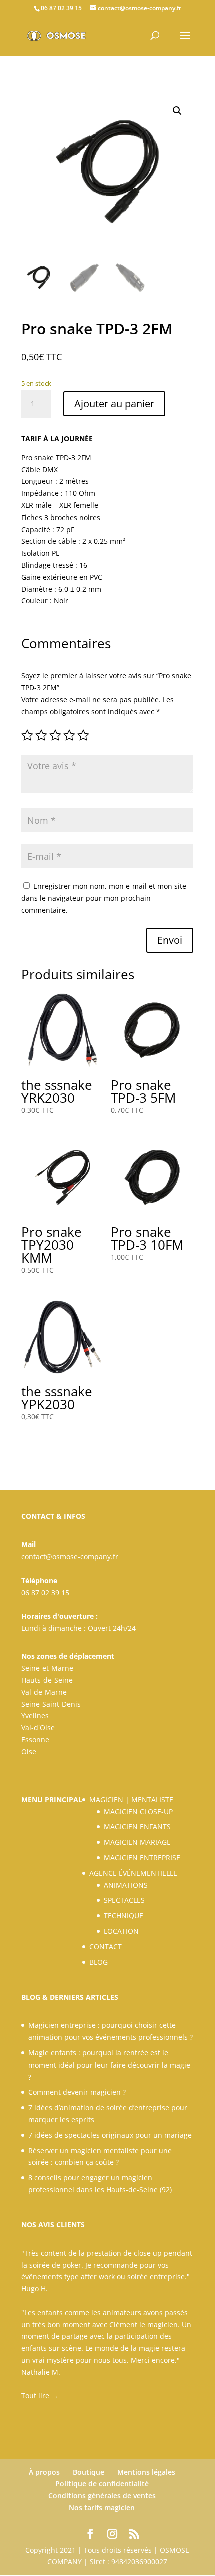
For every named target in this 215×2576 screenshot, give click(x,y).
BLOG (99, 1962)
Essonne (35, 1739)
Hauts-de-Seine (47, 1680)
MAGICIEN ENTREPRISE (142, 1858)
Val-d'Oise (38, 1727)
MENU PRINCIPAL (52, 1799)
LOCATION (121, 1931)
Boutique (89, 2472)
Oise (29, 1751)
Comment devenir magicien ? (77, 2092)
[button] (177, 111)
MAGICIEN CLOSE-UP (138, 1812)
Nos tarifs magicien (102, 2508)
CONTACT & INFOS (53, 1516)
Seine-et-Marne (47, 1668)
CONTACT (106, 1947)
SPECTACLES (124, 1900)
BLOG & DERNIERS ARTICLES (70, 1997)
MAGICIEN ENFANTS (137, 1827)
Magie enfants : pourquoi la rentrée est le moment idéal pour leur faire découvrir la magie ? (109, 2065)
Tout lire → (40, 2396)
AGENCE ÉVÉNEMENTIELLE (133, 1873)
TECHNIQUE (124, 1916)
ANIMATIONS (126, 1885)
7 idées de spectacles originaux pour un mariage (110, 2135)
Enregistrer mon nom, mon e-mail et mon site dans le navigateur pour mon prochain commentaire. (104, 898)
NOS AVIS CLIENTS (53, 2224)
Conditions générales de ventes (102, 2496)
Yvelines (35, 1715)
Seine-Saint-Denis (51, 1704)
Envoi (170, 940)
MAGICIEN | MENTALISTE (131, 1799)
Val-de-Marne (44, 1692)
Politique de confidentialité (102, 2484)
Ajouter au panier (114, 404)
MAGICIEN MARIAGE (137, 1842)
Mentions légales (146, 2472)
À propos (44, 2472)
